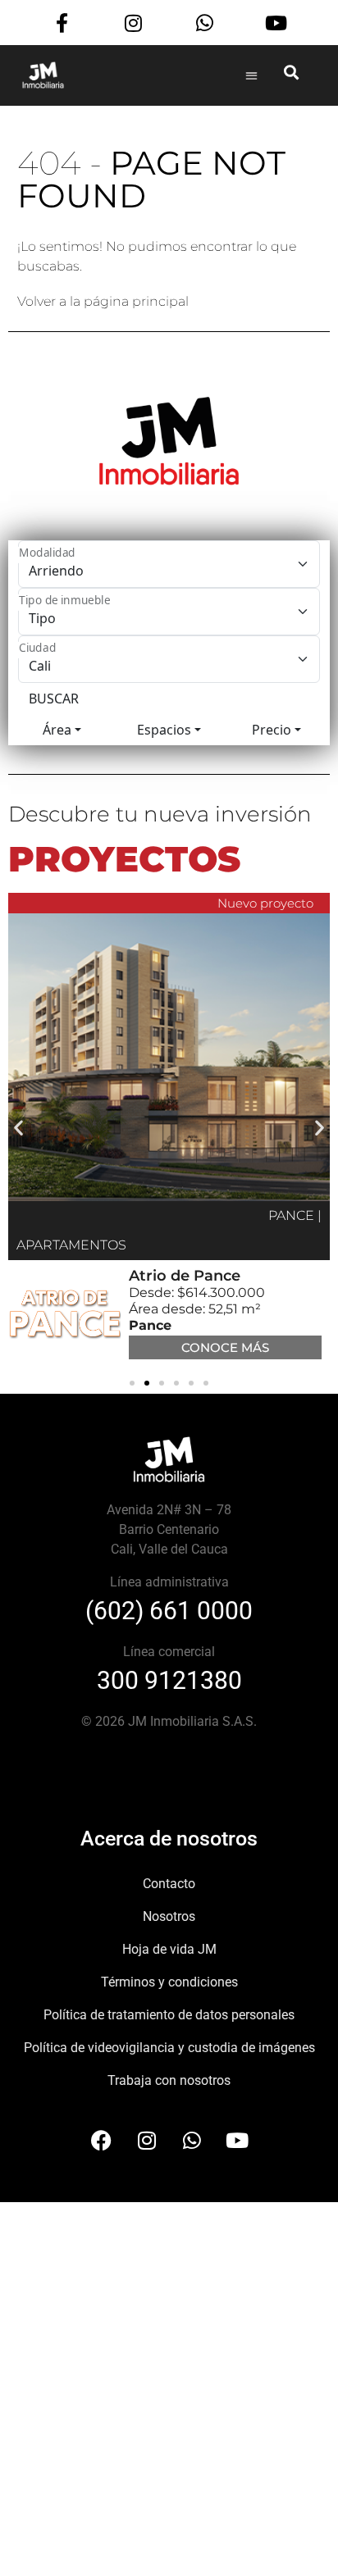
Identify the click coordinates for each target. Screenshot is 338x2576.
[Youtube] (276, 23)
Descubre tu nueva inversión (160, 814)
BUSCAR (54, 699)
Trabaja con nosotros (169, 2080)
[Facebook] (102, 2141)
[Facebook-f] (62, 23)
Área (57, 730)
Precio (272, 730)
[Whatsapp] (205, 23)
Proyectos (124, 859)
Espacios (164, 730)
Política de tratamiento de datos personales (169, 2015)
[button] (251, 75)
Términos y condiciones (169, 1982)
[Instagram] (133, 23)
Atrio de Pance (185, 1276)
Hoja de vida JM (169, 1949)
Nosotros (169, 1916)
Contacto (169, 1884)
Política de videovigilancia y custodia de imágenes (169, 2048)
